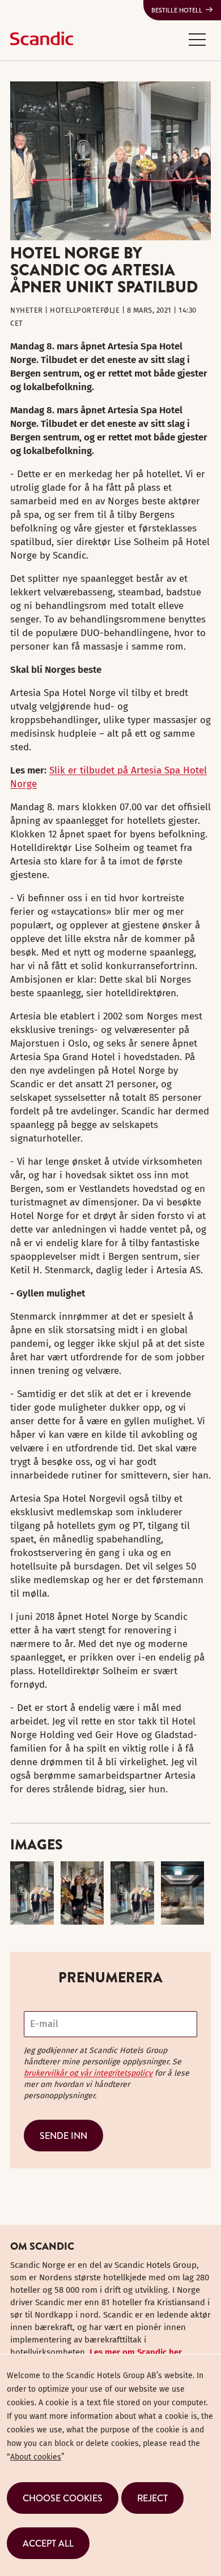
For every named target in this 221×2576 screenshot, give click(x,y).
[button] (197, 39)
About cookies (36, 2457)
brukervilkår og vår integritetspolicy (88, 2073)
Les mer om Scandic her (136, 2352)
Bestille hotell (177, 10)
